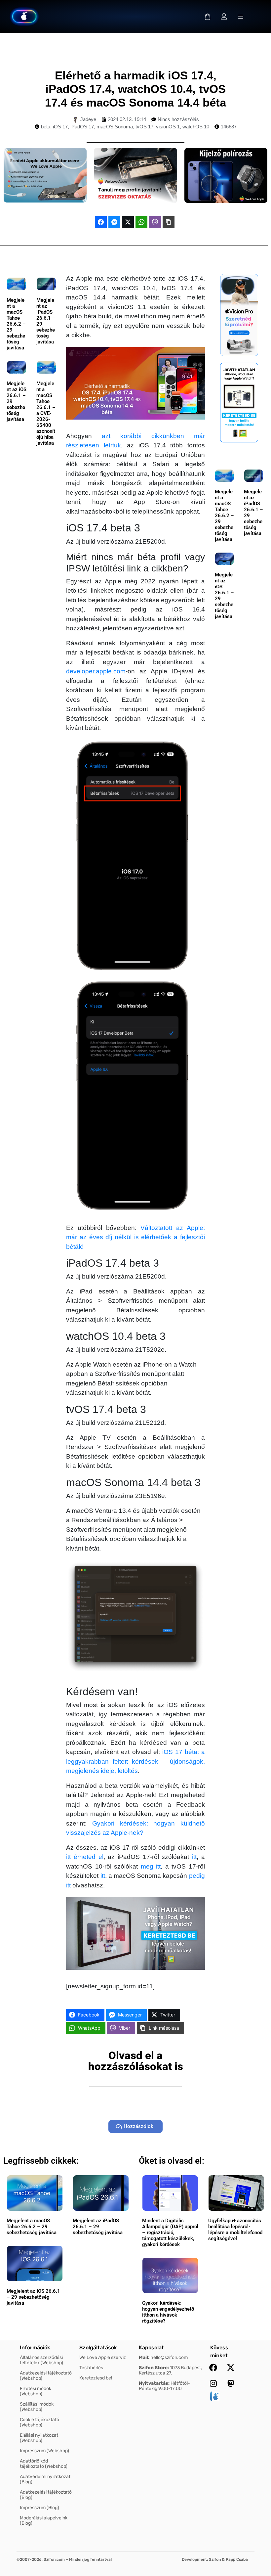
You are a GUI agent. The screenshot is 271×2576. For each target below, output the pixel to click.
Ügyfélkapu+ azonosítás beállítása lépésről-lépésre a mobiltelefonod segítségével (235, 2230)
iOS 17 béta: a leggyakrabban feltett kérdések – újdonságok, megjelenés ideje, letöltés (135, 1761)
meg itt (151, 1866)
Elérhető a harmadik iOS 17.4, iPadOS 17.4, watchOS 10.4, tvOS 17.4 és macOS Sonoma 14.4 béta (135, 89)
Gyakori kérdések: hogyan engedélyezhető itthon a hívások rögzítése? (168, 2312)
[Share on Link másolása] (169, 222)
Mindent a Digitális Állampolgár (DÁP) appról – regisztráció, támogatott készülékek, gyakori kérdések (170, 2233)
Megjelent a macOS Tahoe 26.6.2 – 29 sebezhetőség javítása (16, 324)
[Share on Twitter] (128, 222)
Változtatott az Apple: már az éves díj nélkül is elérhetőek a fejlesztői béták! (135, 1237)
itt (194, 1857)
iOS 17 (60, 127)
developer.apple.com (96, 671)
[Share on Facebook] (101, 222)
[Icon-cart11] (208, 17)
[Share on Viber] (155, 222)
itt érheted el (85, 1857)
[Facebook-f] (213, 2368)
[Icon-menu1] (241, 17)
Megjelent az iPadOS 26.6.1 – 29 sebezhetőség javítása (98, 2227)
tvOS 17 (144, 127)
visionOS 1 (168, 127)
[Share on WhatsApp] (141, 222)
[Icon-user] (224, 17)
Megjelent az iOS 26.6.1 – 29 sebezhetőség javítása (33, 2297)
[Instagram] (213, 2383)
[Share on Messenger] (114, 222)
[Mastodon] (231, 2383)
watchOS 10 (196, 127)
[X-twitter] (231, 2368)
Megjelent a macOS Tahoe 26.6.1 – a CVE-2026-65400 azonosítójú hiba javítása (46, 413)
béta (46, 127)
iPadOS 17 (82, 127)
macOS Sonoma (115, 127)
